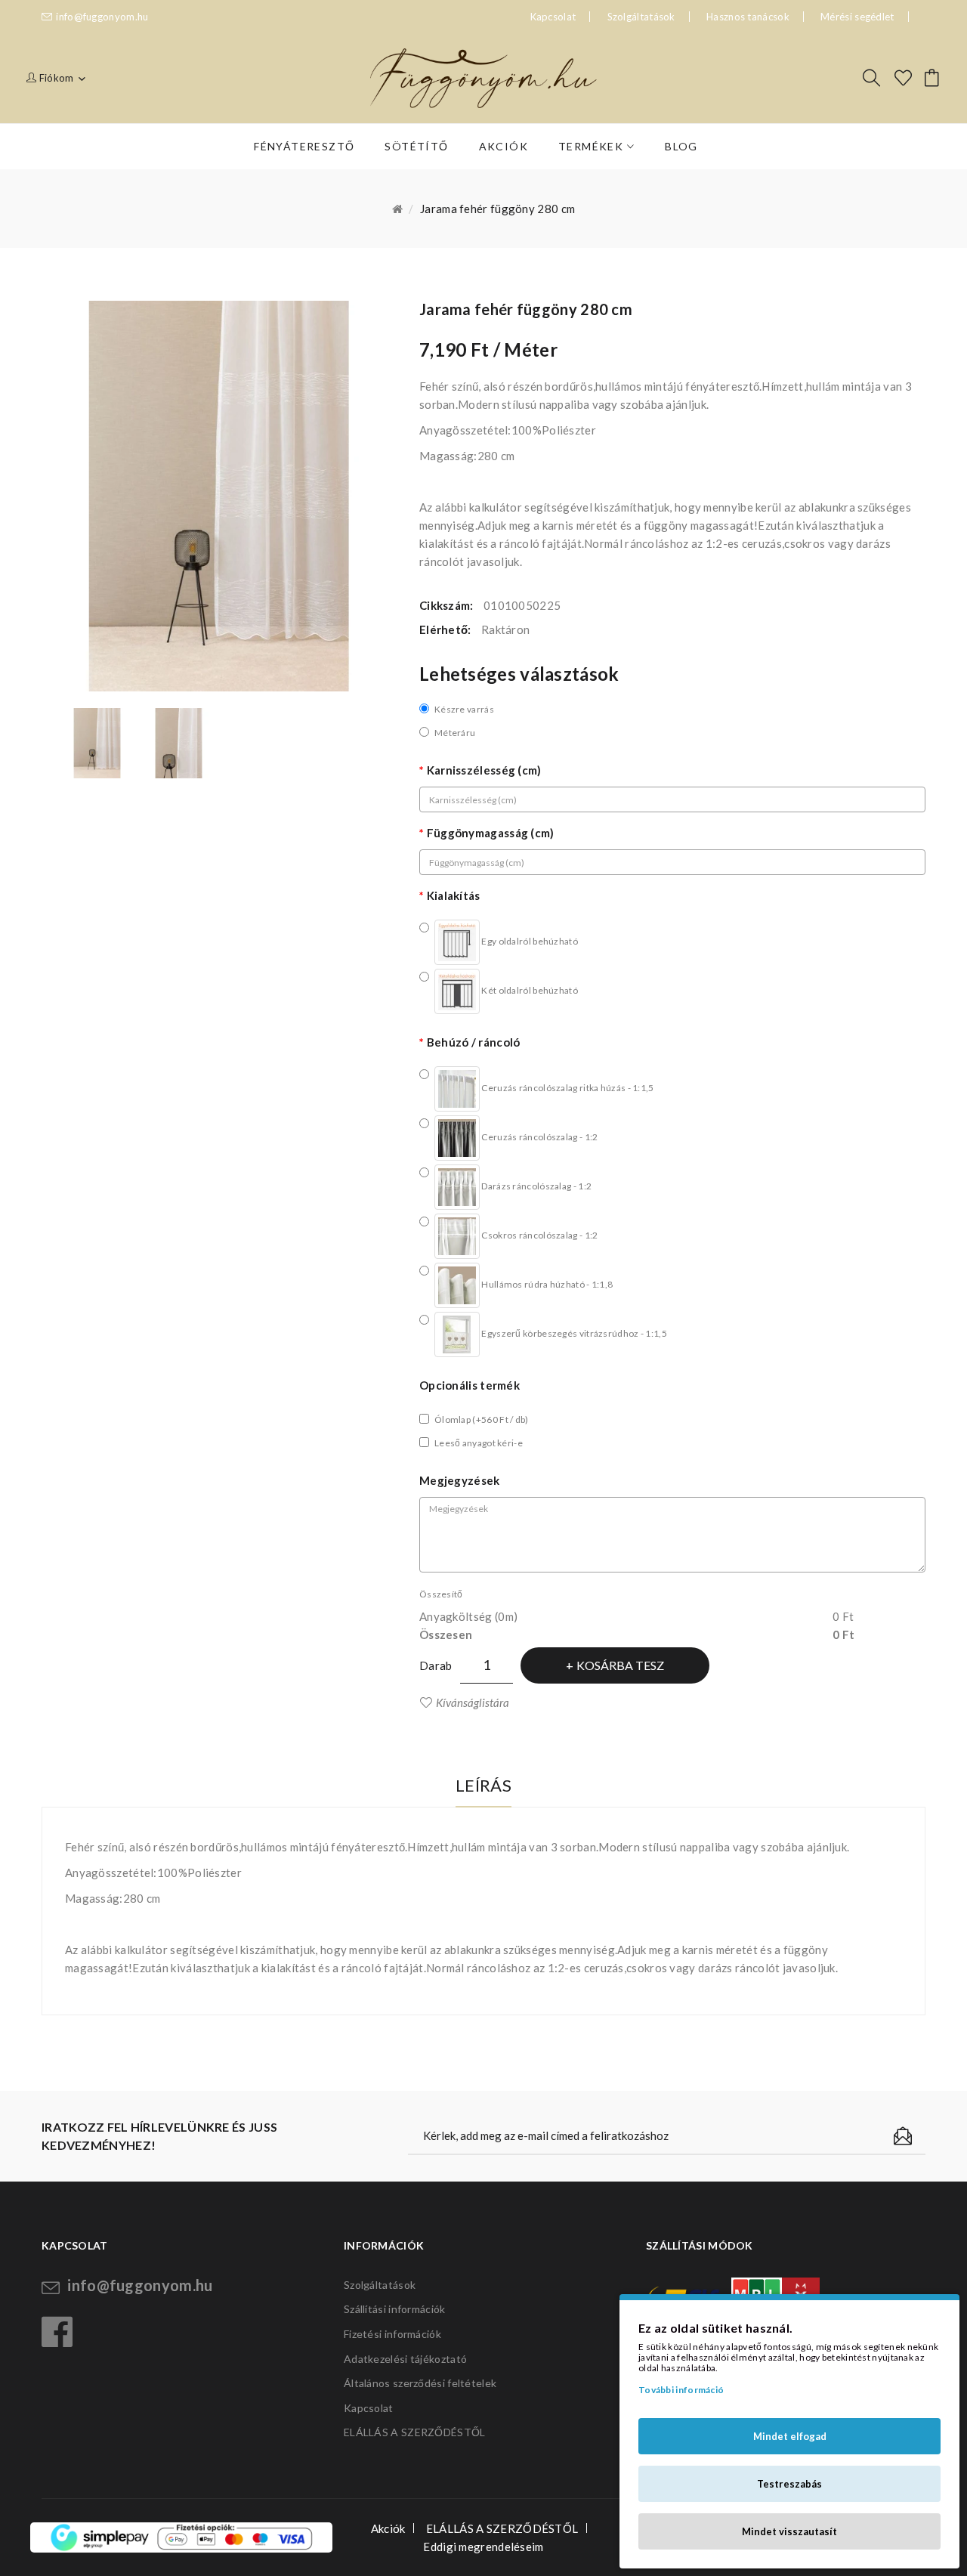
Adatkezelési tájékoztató (405, 2359)
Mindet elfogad (790, 2436)
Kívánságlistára (473, 1702)
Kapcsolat (369, 2408)
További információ (681, 2390)
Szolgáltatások (641, 17)
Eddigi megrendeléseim (483, 2547)
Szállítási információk (395, 2309)
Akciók (388, 2528)
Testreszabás (789, 2484)
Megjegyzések (460, 1480)
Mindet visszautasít (789, 2531)
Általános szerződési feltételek (420, 2383)
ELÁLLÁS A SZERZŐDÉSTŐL (415, 2432)
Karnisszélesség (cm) (484, 770)
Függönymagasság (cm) (491, 833)
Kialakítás (454, 895)
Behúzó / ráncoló (473, 1042)
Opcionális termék (470, 1385)
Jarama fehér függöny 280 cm (497, 209)
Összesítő (441, 1594)
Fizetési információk (392, 2334)
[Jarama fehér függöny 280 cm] (97, 744)
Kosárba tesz (620, 1665)
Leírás (483, 1785)
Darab (436, 1665)
